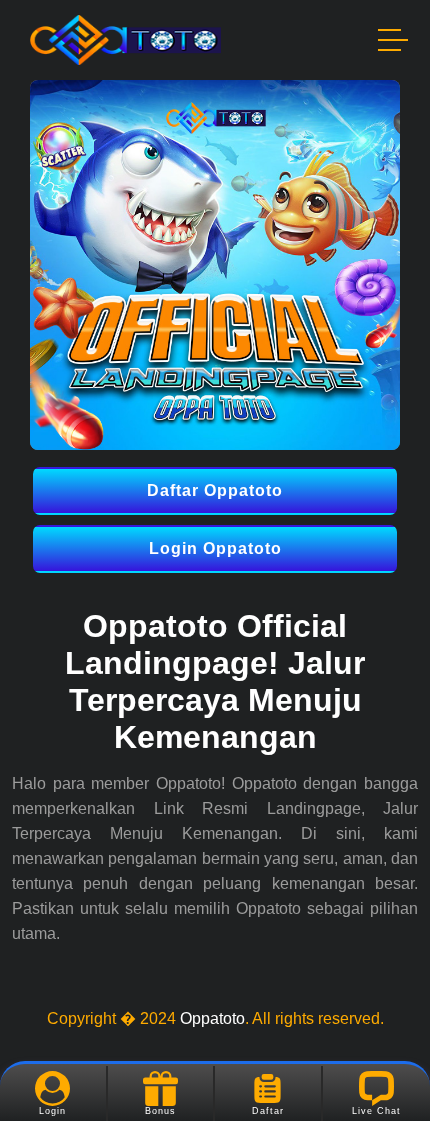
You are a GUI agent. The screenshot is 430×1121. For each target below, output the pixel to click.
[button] (394, 43)
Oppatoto (212, 1018)
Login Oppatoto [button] (215, 548)
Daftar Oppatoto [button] (215, 490)
